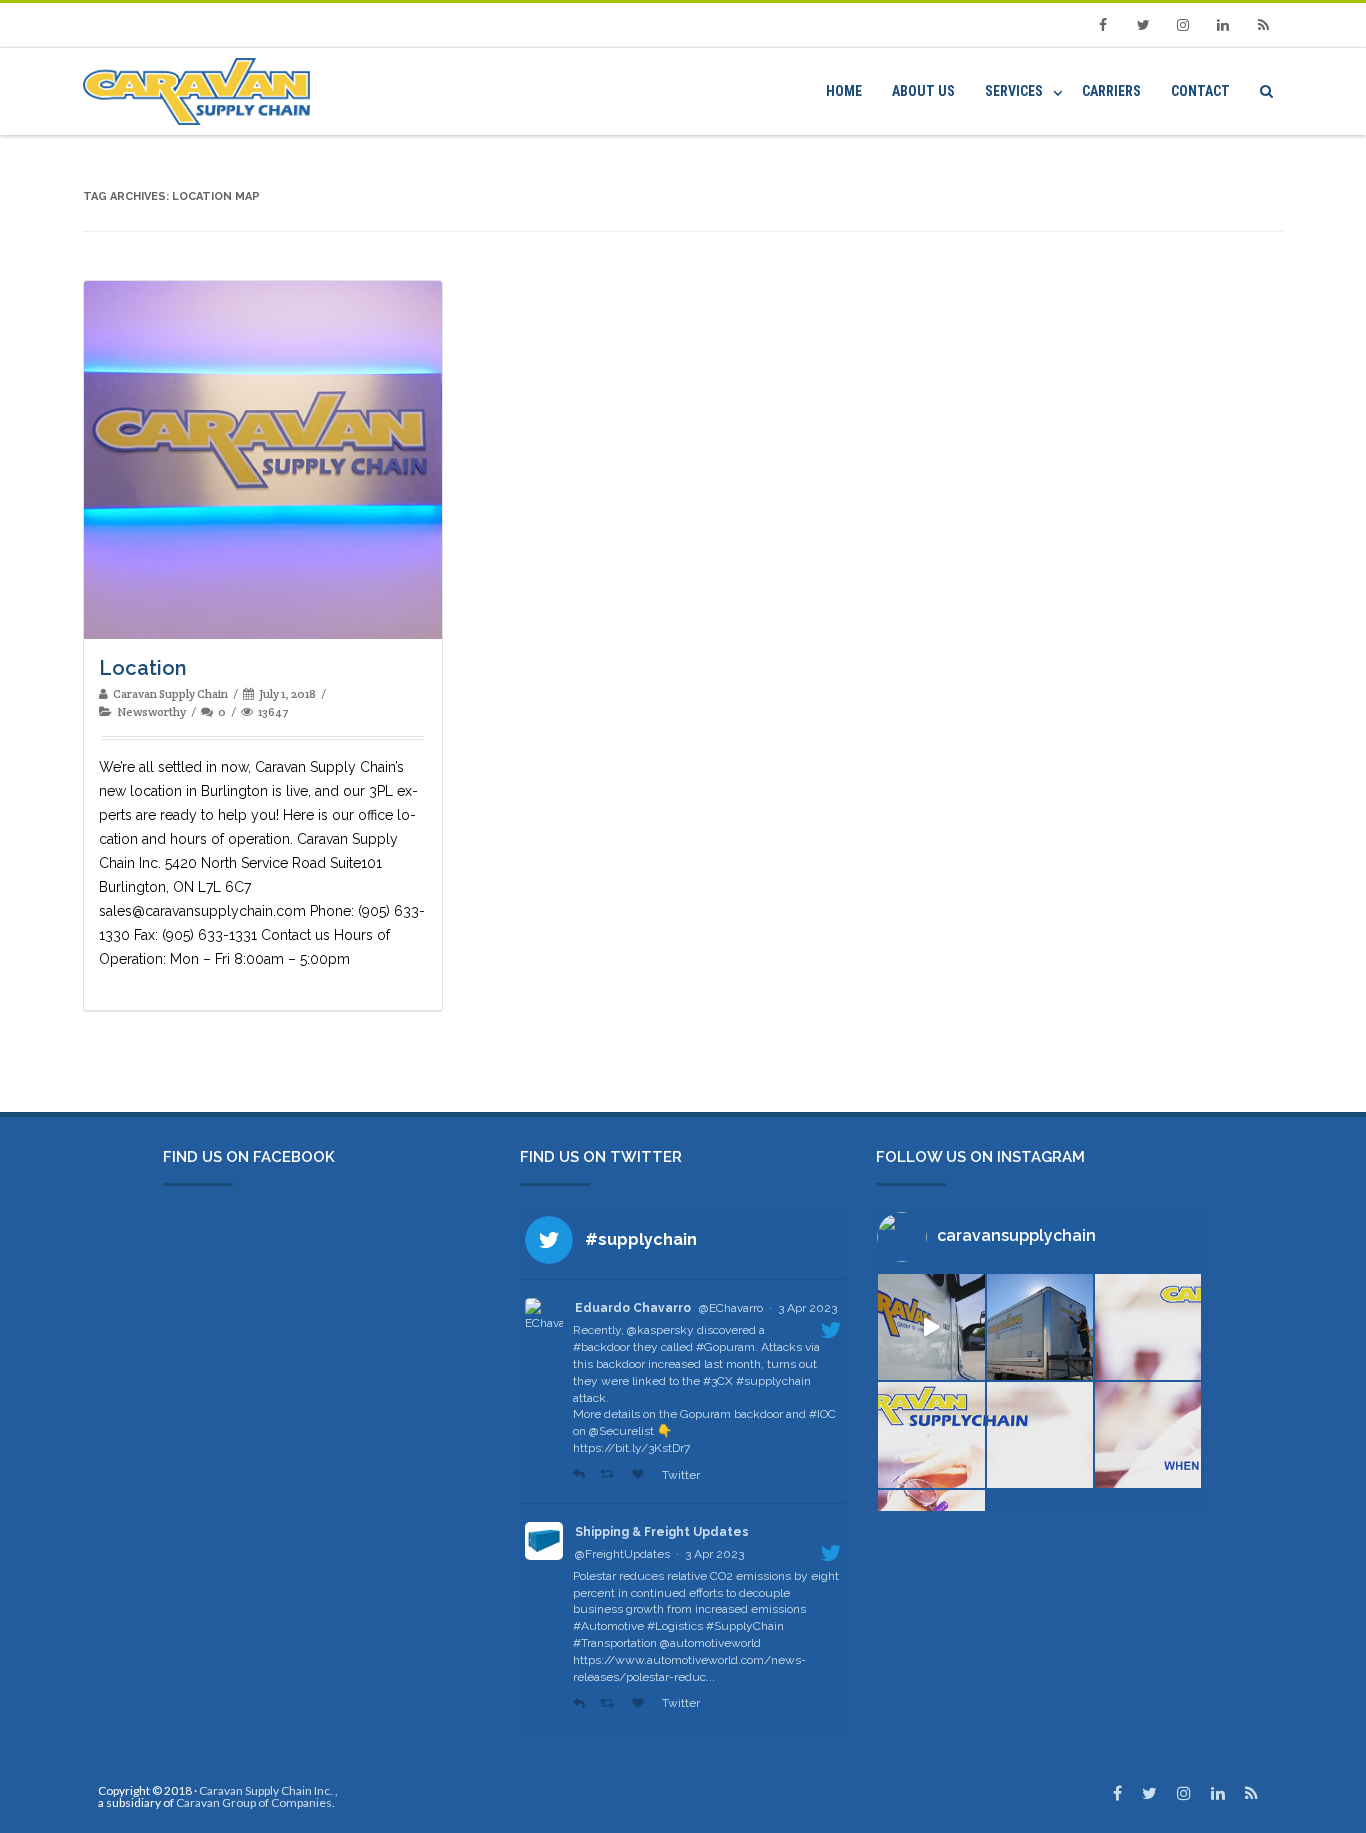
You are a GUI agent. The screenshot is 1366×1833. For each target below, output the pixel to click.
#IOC (822, 1414)
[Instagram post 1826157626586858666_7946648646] (1148, 1435)
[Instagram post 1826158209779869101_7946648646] (931, 1435)
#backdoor (601, 1347)
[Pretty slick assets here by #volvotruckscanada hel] (931, 1327)
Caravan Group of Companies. (255, 1802)
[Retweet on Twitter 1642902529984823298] (611, 1703)
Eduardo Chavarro (633, 1308)
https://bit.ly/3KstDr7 (631, 1448)
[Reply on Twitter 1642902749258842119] (581, 1475)
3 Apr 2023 (807, 1308)
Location (143, 668)
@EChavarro (731, 1308)
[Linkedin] (1223, 25)
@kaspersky (660, 1330)
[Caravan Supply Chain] (201, 91)
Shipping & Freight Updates (662, 1532)
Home (844, 91)
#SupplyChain (745, 1626)
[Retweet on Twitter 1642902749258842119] (611, 1475)
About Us (923, 91)
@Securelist (621, 1431)
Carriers (1111, 91)
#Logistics (675, 1626)
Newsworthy (151, 711)
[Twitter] (1143, 25)
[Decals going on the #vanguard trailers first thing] (1040, 1327)
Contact (1200, 91)
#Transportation (615, 1643)
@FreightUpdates (622, 1554)
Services (1014, 91)
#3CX (718, 1381)
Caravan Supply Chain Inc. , (268, 1790)
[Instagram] (1183, 25)
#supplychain (773, 1381)
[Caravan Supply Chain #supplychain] (1040, 1435)
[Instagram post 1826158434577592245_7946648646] (1148, 1327)
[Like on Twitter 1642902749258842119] (642, 1475)
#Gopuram (725, 1347)
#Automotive (608, 1626)
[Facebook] (1103, 25)
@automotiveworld (710, 1643)
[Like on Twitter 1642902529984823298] (642, 1703)
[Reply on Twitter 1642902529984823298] (581, 1703)
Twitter (680, 1475)
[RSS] (1263, 25)
